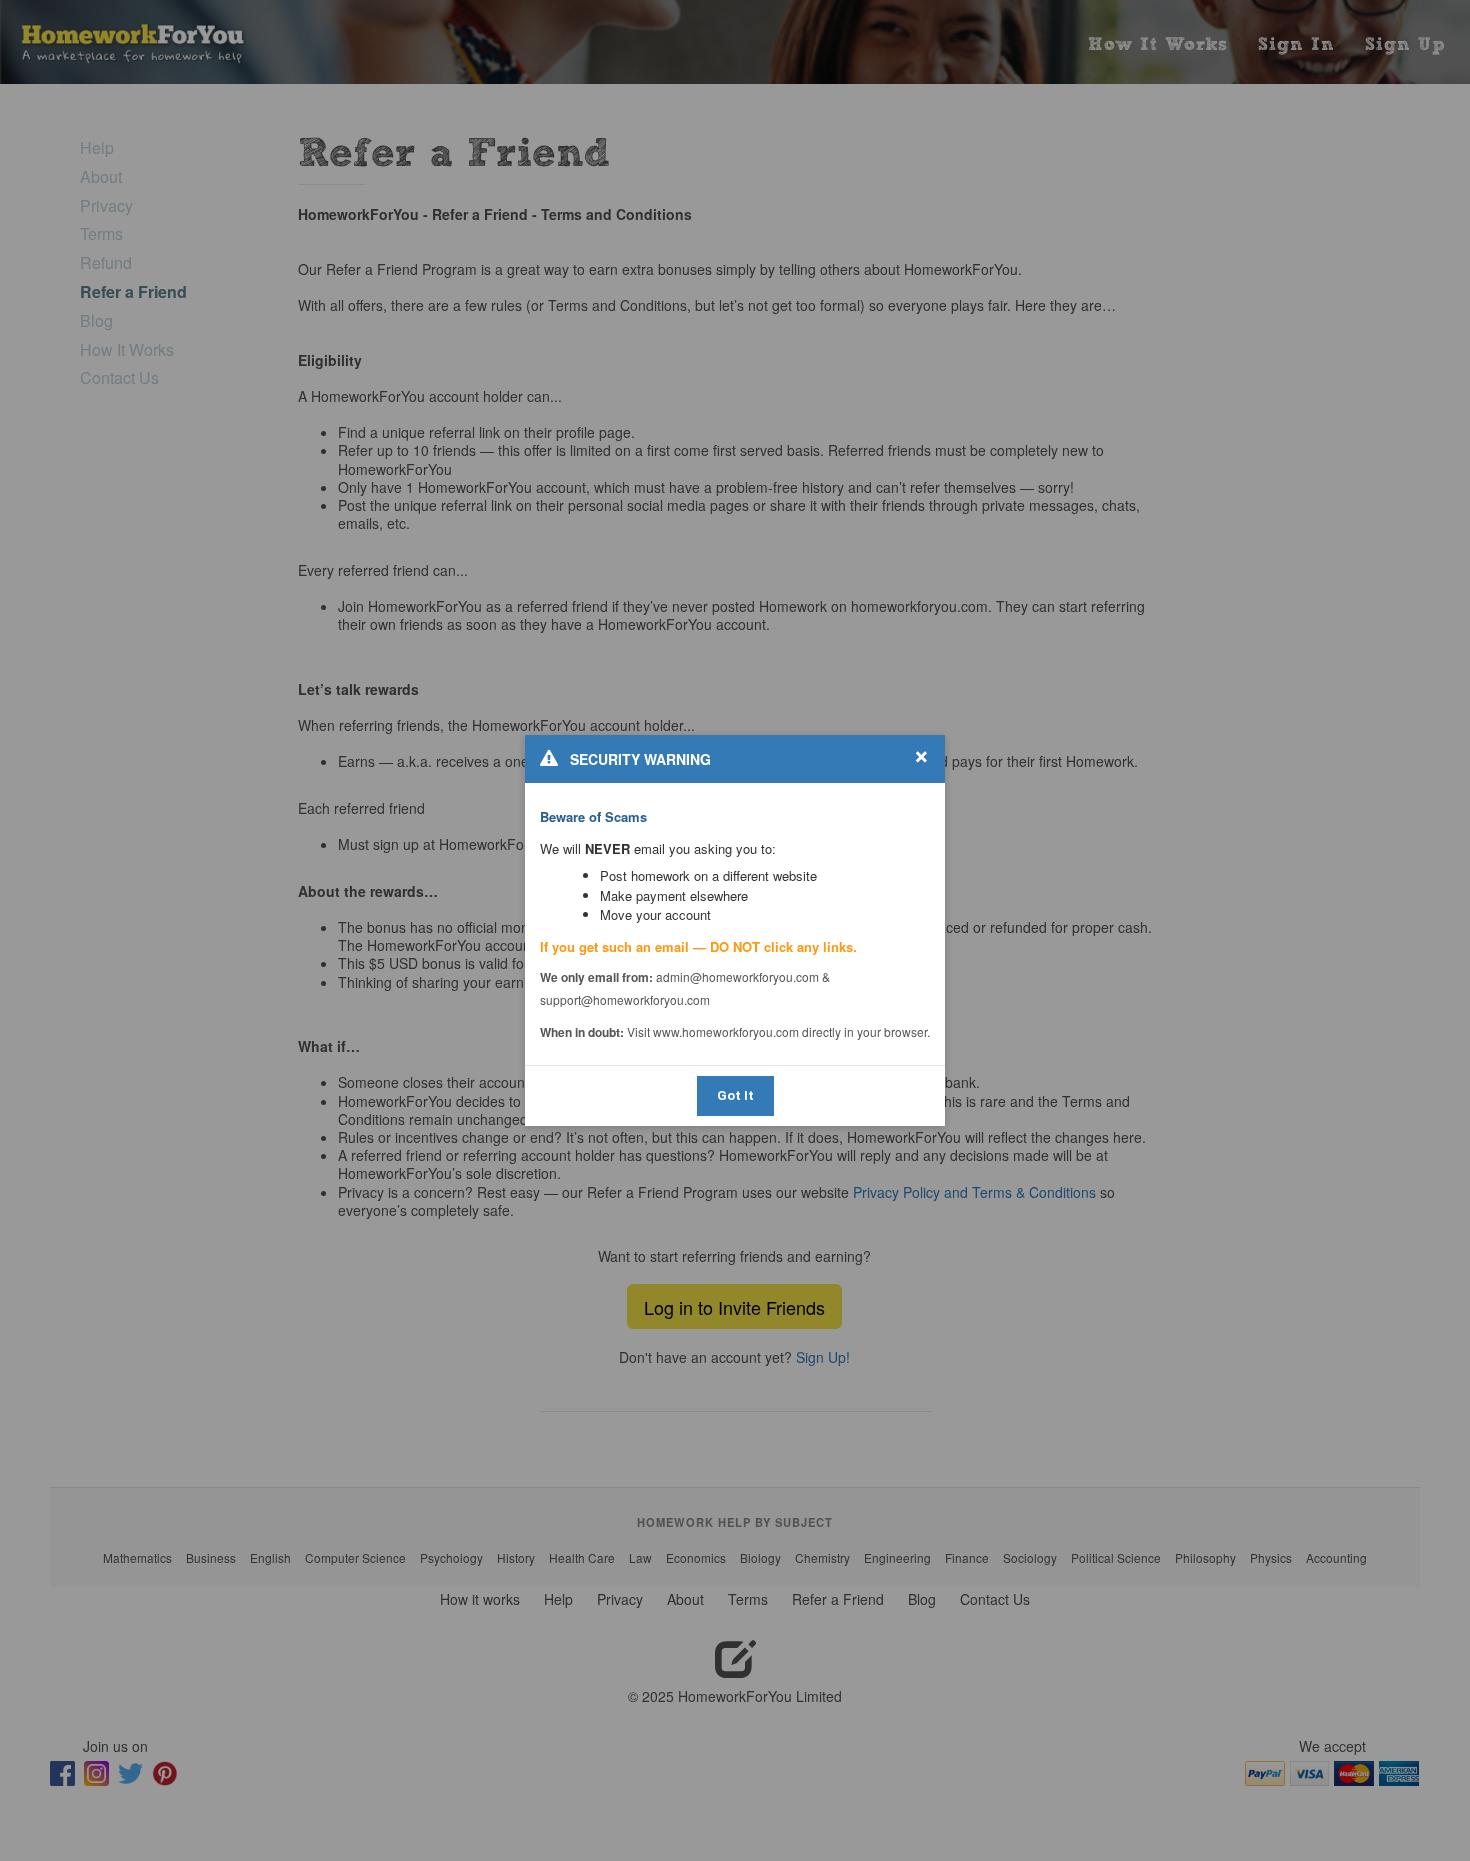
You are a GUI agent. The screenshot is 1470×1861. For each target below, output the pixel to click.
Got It (735, 1095)
